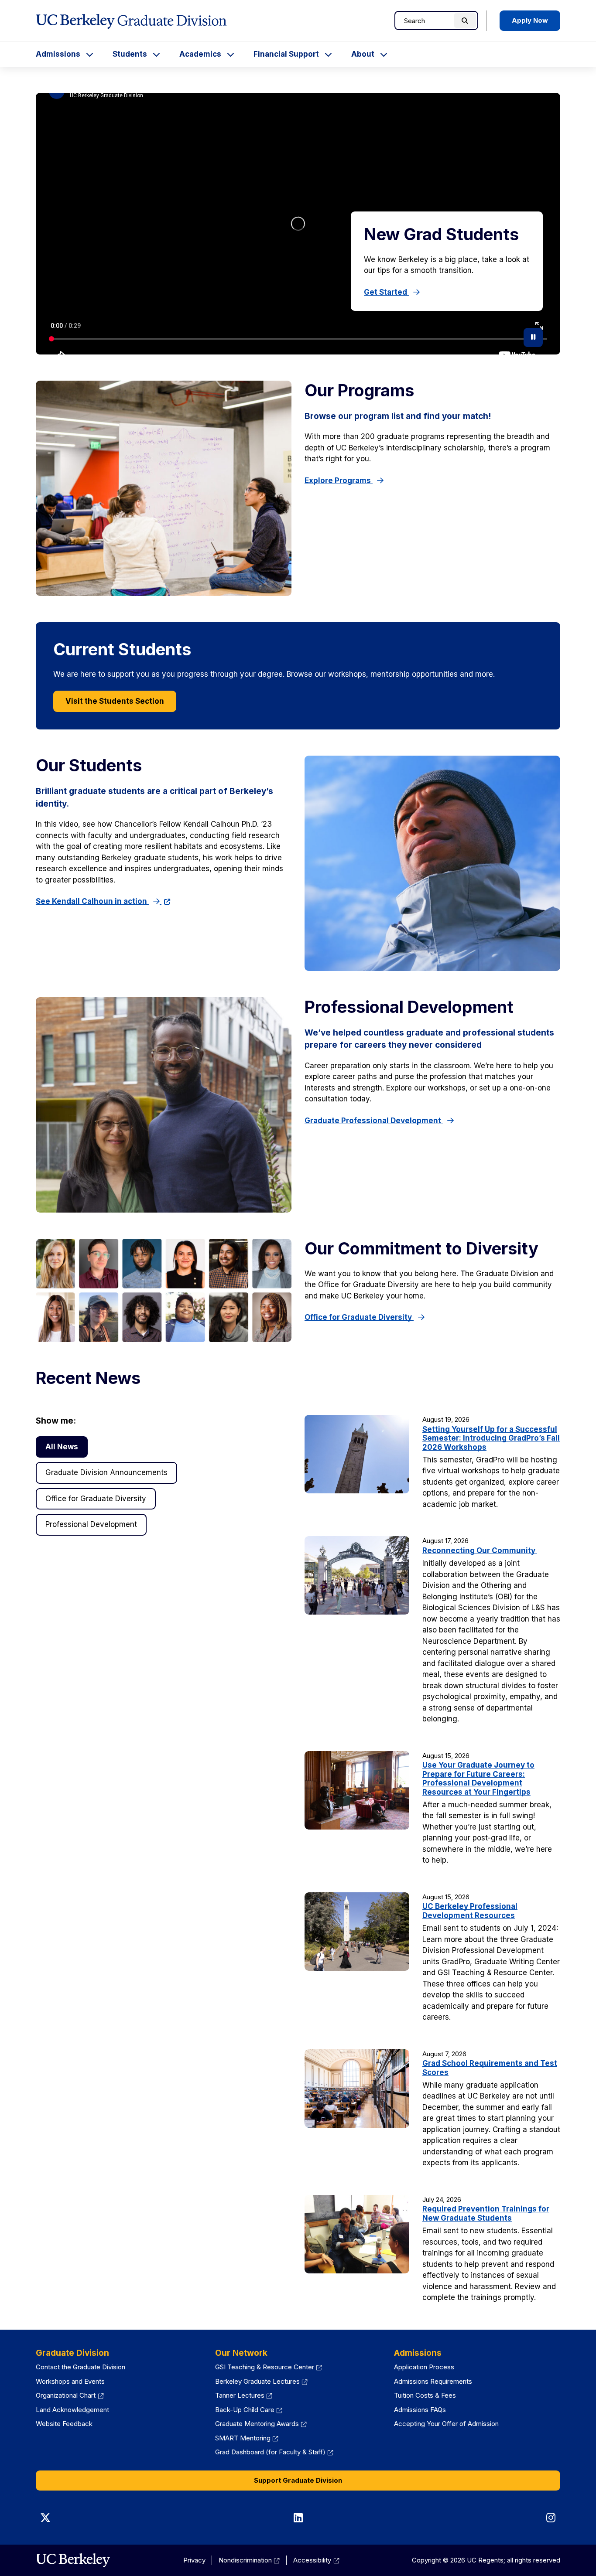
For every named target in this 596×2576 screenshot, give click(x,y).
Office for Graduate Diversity (359, 1317)
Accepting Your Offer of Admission (446, 2424)
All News (62, 1447)
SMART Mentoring (243, 2438)
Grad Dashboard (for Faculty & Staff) (270, 2452)
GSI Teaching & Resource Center (265, 2367)
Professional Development (91, 1524)
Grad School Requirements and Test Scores (490, 2068)
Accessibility (312, 2560)
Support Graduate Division (298, 2480)
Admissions (58, 54)
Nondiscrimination (245, 2560)
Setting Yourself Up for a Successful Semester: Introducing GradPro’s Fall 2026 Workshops (491, 1438)
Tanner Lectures (240, 2395)
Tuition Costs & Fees (425, 2395)
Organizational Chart (66, 2395)
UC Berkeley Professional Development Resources (470, 1911)
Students (130, 54)
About (363, 54)
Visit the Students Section (115, 701)
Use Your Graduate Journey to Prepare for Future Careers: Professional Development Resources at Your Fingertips (478, 1778)
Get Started (386, 292)
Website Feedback (64, 2424)
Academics (200, 54)
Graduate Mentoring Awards (257, 2424)
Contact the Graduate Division (80, 2367)
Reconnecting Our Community (480, 1550)
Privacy (194, 2560)
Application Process (424, 2367)
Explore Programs (339, 480)
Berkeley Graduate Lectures (257, 2381)
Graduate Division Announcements (106, 1472)
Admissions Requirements (433, 2381)
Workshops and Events (70, 2381)
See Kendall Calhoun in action (92, 901)
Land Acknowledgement (72, 2410)
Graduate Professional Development (374, 1121)
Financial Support (286, 54)
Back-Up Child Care (245, 2410)
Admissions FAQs (420, 2410)
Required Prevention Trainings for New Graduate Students (486, 2213)
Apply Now (530, 20)
